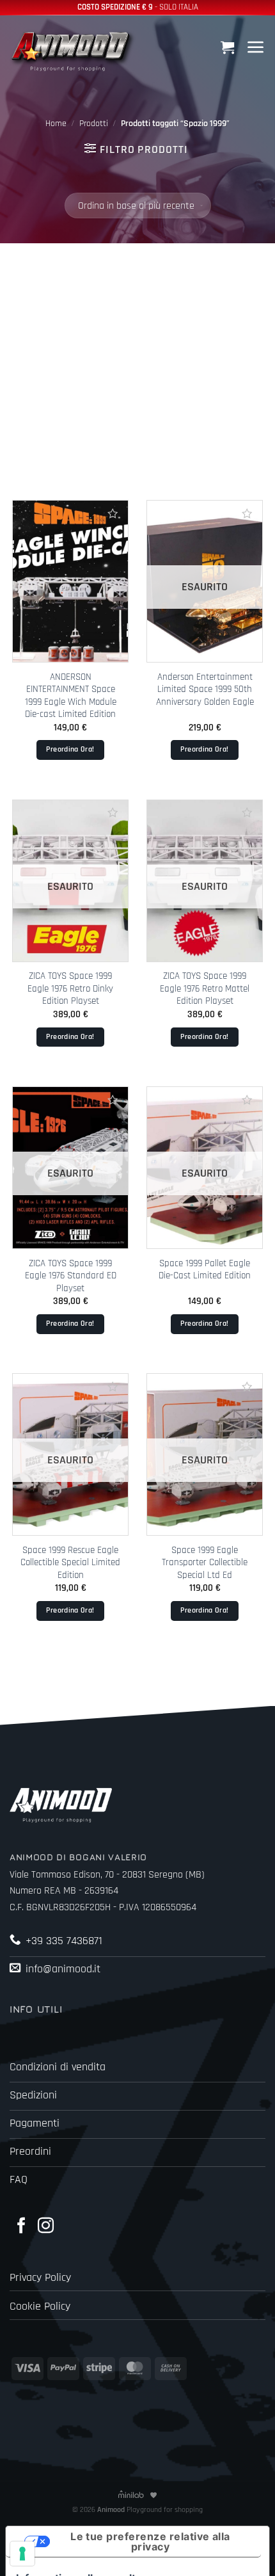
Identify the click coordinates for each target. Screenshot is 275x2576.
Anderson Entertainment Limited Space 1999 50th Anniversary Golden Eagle (205, 689)
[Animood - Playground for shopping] (74, 50)
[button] (229, 47)
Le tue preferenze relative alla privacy (150, 2541)
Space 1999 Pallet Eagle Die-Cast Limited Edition (205, 1269)
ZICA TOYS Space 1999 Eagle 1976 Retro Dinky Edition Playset (70, 988)
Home (56, 124)
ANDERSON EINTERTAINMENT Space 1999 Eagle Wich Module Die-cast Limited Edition (71, 696)
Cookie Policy (40, 2306)
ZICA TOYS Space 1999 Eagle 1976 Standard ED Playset (71, 1276)
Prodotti (94, 124)
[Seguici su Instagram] (46, 2226)
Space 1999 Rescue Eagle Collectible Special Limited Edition (70, 1563)
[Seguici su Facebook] (21, 2226)
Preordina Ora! (70, 749)
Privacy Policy (40, 2278)
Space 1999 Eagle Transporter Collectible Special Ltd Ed (205, 1563)
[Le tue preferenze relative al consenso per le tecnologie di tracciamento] (22, 2554)
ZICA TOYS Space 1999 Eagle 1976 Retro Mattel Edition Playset (205, 988)
